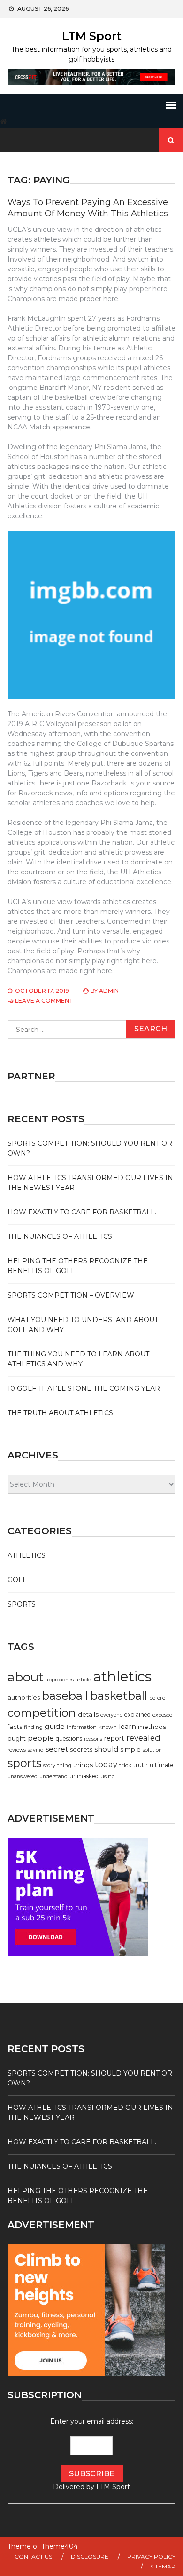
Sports (22, 1604)
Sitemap (163, 2566)
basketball (119, 1696)
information (82, 1727)
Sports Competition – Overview (71, 1295)
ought (17, 1738)
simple (130, 1749)
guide (55, 1727)
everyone (111, 1715)
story (49, 1765)
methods (152, 1727)
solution (152, 1750)
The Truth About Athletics (60, 1413)
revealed (143, 1738)
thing (64, 1765)
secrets (81, 1749)
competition (42, 1713)
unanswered (23, 1777)
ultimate (162, 1765)
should (106, 1749)
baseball (65, 1696)
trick (125, 1765)
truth (141, 1765)
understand (53, 1777)
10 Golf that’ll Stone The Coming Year (84, 1388)
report (114, 1738)
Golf (17, 1580)
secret (57, 1749)
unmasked (84, 1776)
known (108, 1727)
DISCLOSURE (90, 2556)
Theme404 (60, 2546)
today (106, 1764)
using (108, 1776)
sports (24, 1763)
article (83, 1680)
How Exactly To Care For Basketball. (82, 1212)
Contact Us (33, 2556)
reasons (93, 1739)
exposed (163, 1715)
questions (69, 1739)
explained (137, 1715)
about (26, 1677)
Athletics (27, 1555)
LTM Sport (92, 36)
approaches (60, 1680)
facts (15, 1727)
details (88, 1714)
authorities (24, 1698)
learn (127, 1727)
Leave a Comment (44, 1001)
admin (109, 991)
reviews (17, 1750)
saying (36, 1750)
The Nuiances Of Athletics (60, 1236)
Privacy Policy (151, 2556)
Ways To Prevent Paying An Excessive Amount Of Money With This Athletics (88, 208)
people (41, 1738)
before (157, 1698)
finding (33, 1727)
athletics (122, 1676)
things (83, 1765)
